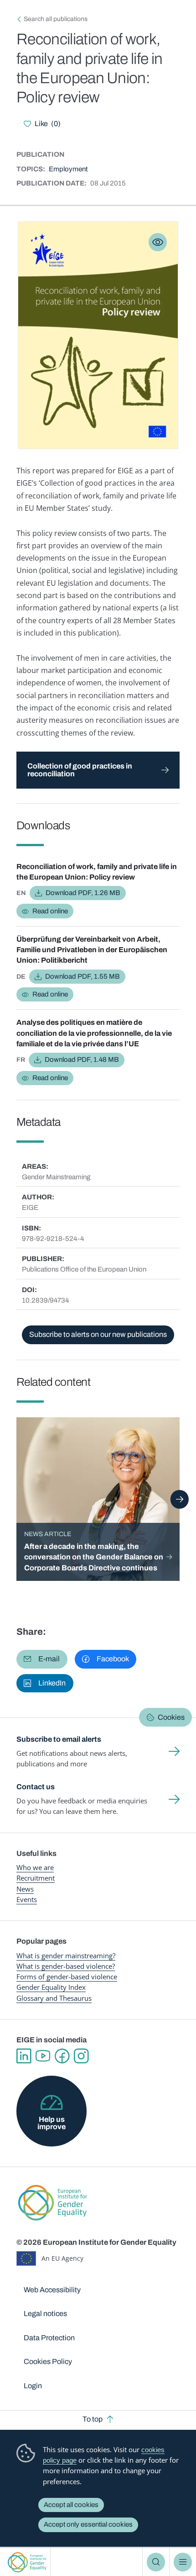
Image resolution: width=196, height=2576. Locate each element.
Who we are (35, 1867)
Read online (50, 911)
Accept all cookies (71, 2505)
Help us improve (52, 2123)
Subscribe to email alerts (59, 1739)
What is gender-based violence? (66, 1966)
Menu (183, 2562)
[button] (42, 1659)
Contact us (36, 1787)
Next (180, 1499)
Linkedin (24, 2056)
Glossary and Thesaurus (54, 1998)
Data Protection (49, 2338)
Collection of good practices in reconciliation (80, 770)
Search (156, 2562)
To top (93, 2419)
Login (33, 2386)
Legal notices (45, 2314)
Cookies (171, 1717)
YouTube (43, 2056)
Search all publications (56, 19)
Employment (68, 169)
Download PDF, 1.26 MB (83, 893)
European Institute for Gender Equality (27, 2562)
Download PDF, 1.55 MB (83, 976)
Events (27, 1899)
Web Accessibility (52, 2290)
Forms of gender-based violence (67, 1977)
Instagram (81, 2056)
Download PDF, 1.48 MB (82, 1060)
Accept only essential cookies (88, 2524)
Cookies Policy (48, 2361)
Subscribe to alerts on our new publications (98, 1334)
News (25, 1889)
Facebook (62, 2056)
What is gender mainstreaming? (66, 1956)
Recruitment (36, 1878)
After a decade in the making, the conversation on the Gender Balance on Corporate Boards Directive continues (94, 1557)
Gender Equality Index (51, 1987)
